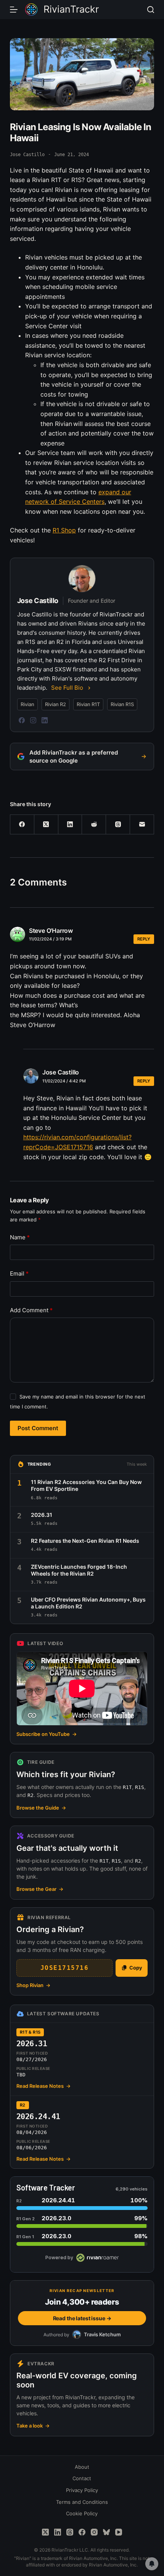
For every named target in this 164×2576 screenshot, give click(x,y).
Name (20, 1237)
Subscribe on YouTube (47, 1734)
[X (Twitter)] (46, 825)
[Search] (151, 10)
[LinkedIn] (45, 720)
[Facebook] (22, 720)
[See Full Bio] (89, 688)
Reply (144, 939)
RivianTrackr (71, 9)
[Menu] (14, 10)
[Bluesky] (106, 2532)
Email (19, 1273)
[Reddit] (94, 825)
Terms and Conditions (82, 2502)
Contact (82, 2478)
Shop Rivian (33, 1985)
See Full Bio (67, 688)
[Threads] (118, 825)
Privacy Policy (82, 2490)
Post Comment (38, 1428)
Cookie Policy (82, 2513)
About (82, 2467)
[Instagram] (33, 720)
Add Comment (31, 1310)
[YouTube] (119, 2532)
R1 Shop (64, 530)
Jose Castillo (61, 1072)
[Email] (142, 825)
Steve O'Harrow (51, 931)
